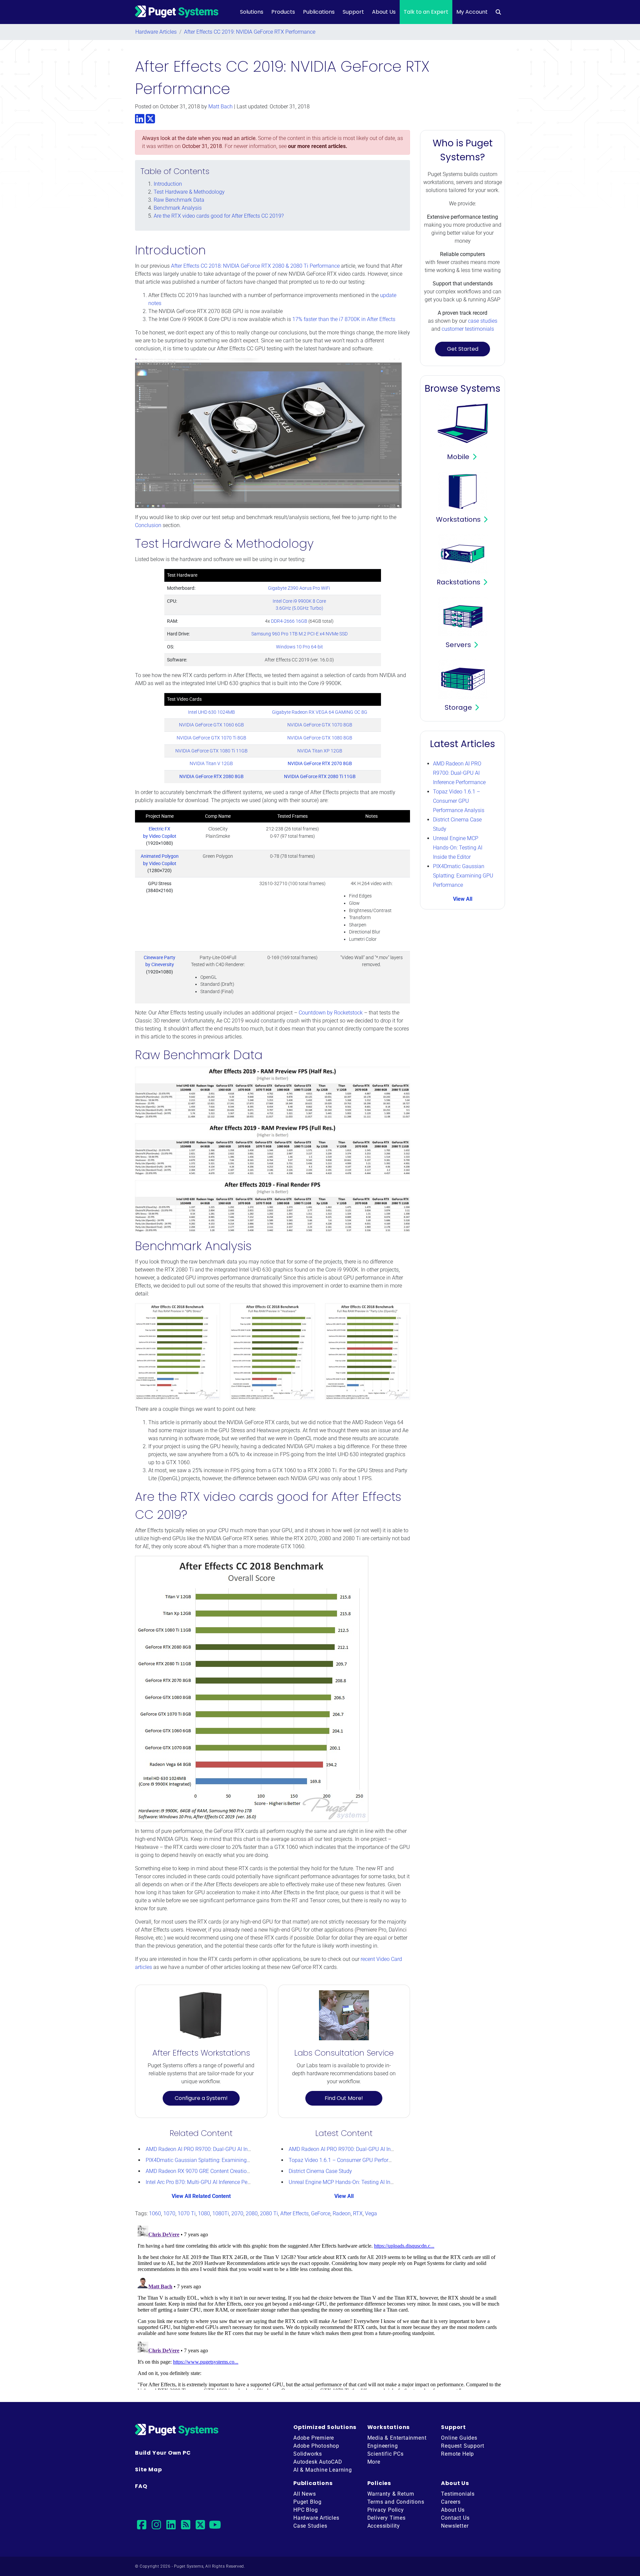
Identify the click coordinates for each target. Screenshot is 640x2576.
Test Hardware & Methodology (189, 192)
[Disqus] (320, 2306)
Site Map (148, 2469)
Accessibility (384, 2526)
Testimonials (458, 2494)
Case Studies (310, 2526)
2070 (237, 2213)
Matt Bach (220, 107)
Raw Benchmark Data (179, 200)
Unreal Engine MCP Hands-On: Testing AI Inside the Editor (356, 2182)
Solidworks (308, 2454)
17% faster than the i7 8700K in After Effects (344, 319)
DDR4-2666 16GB (289, 621)
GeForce (321, 2213)
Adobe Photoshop (316, 2446)
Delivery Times (386, 2518)
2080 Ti (269, 2213)
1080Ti (221, 2213)
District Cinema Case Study (320, 2171)
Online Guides (459, 2438)
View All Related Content (201, 2196)
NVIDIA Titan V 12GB (211, 764)
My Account (472, 12)
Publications (319, 12)
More (374, 2462)
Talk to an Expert (426, 12)
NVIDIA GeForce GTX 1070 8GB (320, 725)
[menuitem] (498, 12)
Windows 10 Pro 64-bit (299, 647)
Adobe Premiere (314, 2438)
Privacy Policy (386, 2510)
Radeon (342, 2213)
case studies (483, 321)
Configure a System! (201, 2098)
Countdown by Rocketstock (331, 1013)
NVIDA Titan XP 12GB (320, 751)
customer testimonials (468, 329)
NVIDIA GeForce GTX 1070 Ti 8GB (211, 738)
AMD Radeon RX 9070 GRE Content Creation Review (207, 2171)
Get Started (463, 349)
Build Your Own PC (163, 2453)
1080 (204, 2213)
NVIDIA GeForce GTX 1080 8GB (320, 738)
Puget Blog (307, 2502)
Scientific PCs (385, 2454)
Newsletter (455, 2526)
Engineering (383, 2446)
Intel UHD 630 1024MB (211, 712)
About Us (384, 12)
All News (304, 2494)
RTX (358, 2213)
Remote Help (457, 2454)
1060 (155, 2213)
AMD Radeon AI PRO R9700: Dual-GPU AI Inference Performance (221, 2149)
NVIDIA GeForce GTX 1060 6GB (211, 725)
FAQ (141, 2486)
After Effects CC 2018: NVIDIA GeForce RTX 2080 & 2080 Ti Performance (255, 266)
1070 (169, 2213)
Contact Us (455, 2518)
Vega (371, 2213)
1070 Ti (187, 2213)
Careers (451, 2502)
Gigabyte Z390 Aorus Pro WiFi (299, 588)
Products (283, 12)
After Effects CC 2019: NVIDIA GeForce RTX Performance (250, 32)
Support (353, 12)
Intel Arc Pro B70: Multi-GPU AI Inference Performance (208, 2182)
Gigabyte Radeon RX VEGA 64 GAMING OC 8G (320, 712)
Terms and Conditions (396, 2502)
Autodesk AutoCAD (318, 2462)
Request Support (462, 2446)
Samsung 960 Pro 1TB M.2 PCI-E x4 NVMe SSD (299, 634)
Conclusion (148, 525)
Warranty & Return (391, 2494)
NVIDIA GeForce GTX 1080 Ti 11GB (211, 751)
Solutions (252, 12)
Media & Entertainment (397, 2438)
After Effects (294, 2213)
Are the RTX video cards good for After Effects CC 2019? (219, 216)
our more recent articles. (318, 146)
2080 (252, 2213)
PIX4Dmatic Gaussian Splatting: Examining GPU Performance (218, 2160)
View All (344, 2196)
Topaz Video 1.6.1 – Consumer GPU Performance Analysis (357, 2160)
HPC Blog (305, 2510)
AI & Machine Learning (323, 2470)
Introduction (168, 184)
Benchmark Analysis (178, 208)
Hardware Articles (156, 32)
